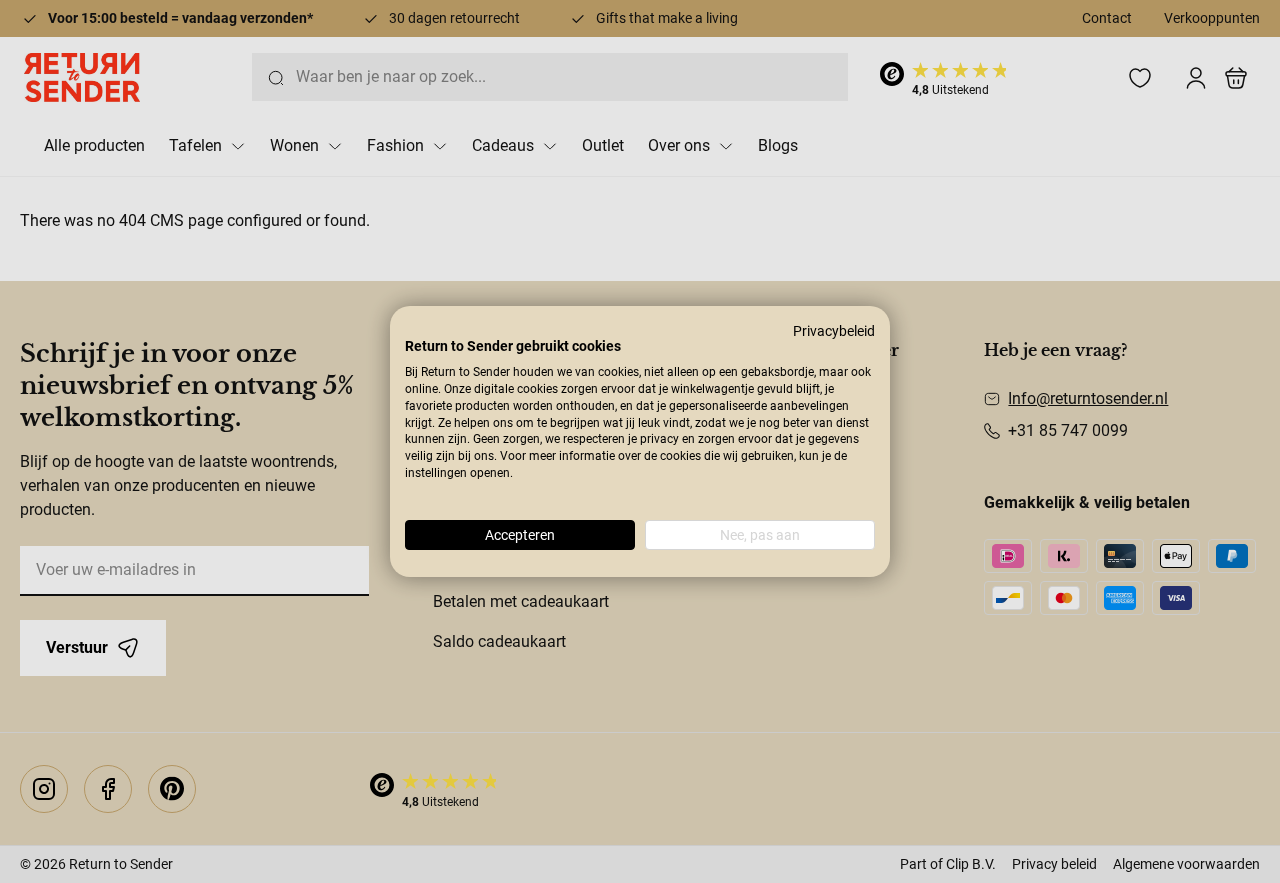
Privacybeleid (834, 331)
